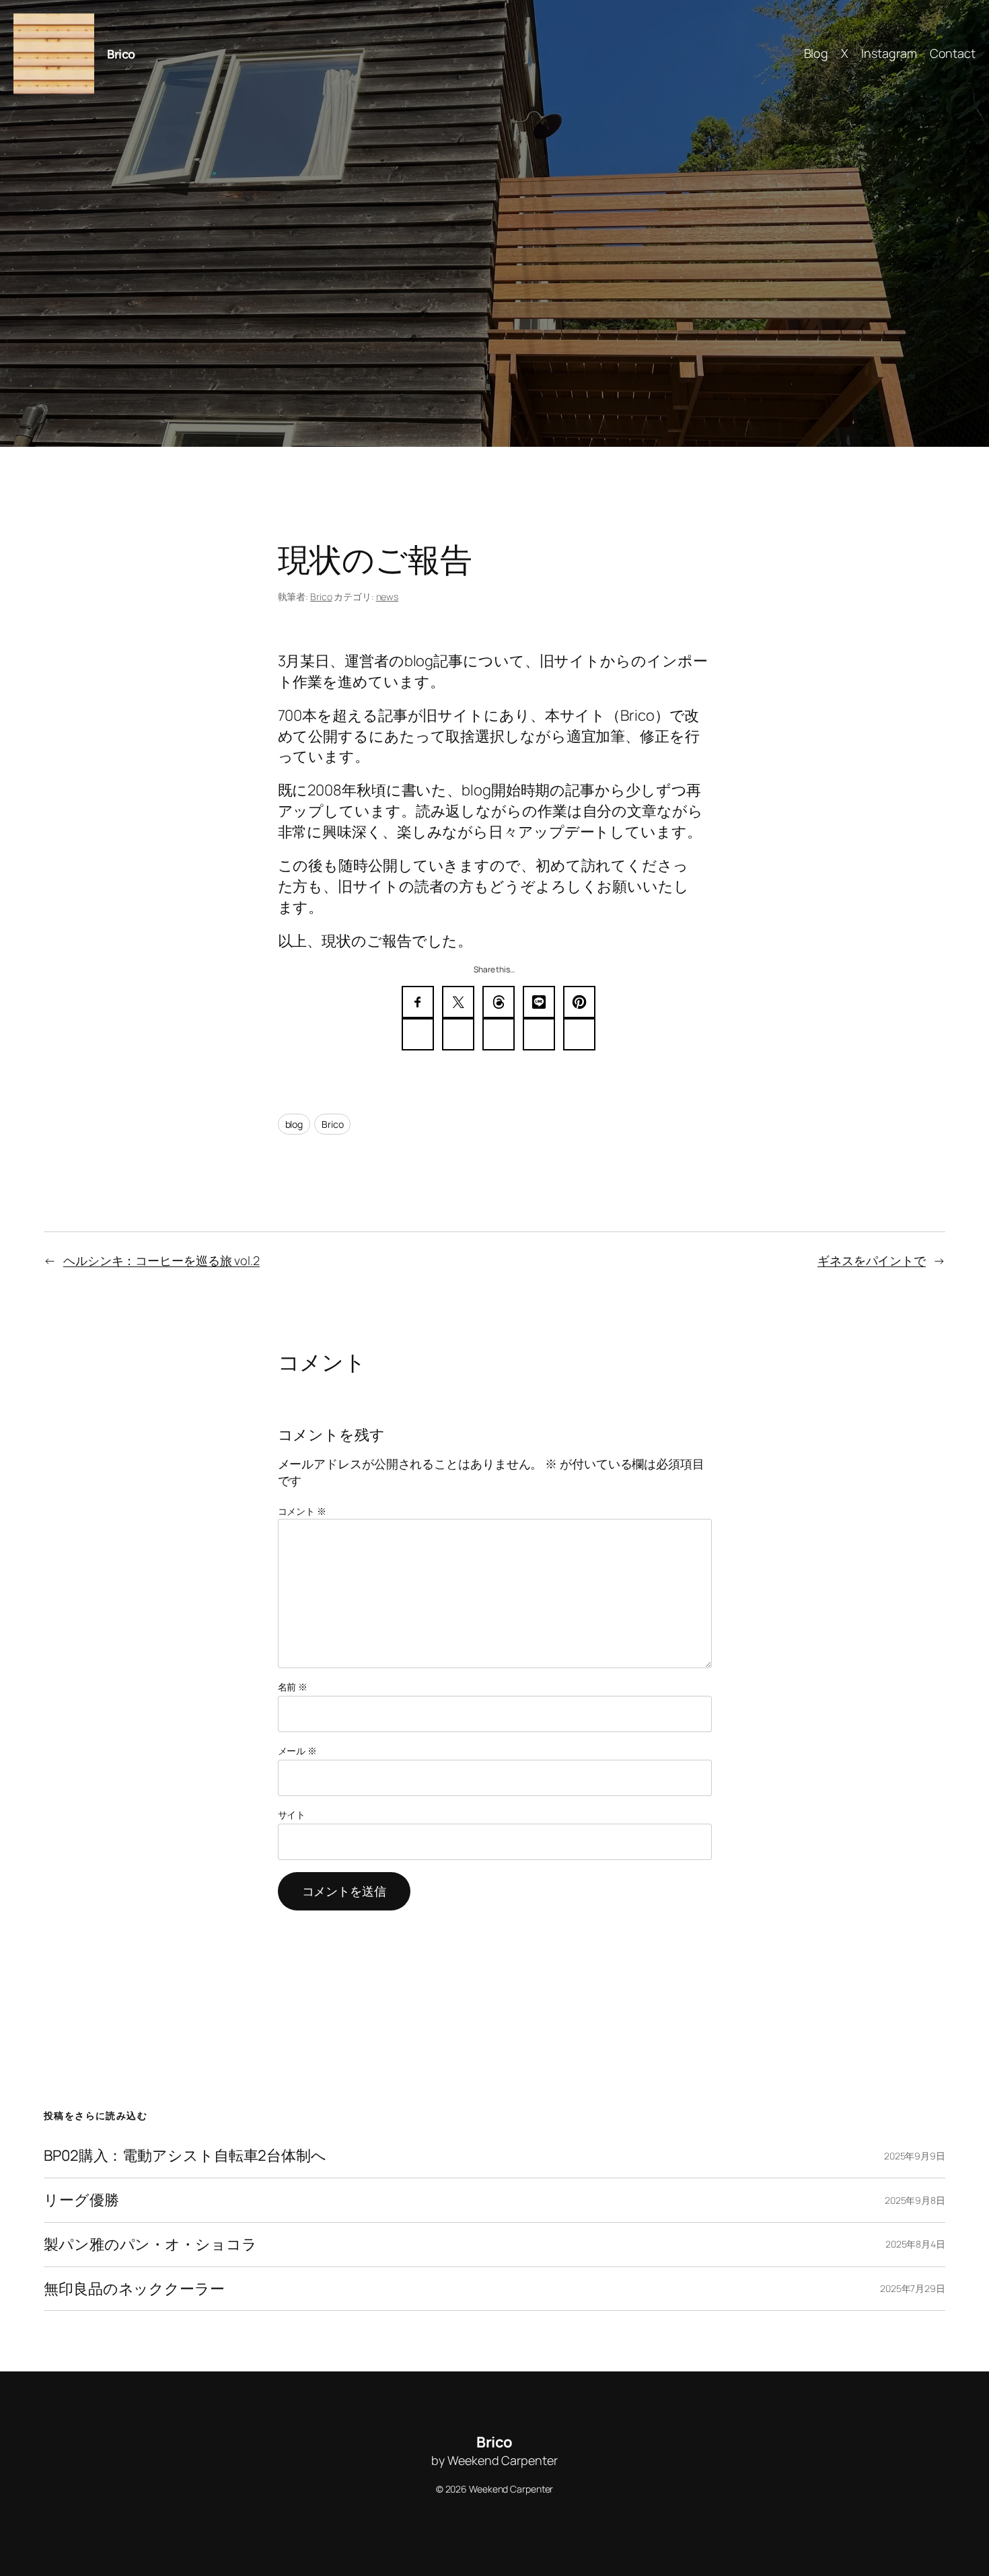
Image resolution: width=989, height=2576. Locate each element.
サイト (292, 1815)
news (388, 597)
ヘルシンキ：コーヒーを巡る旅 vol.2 (161, 1260)
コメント (302, 1511)
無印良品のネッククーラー (134, 2289)
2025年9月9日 (915, 2156)
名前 (293, 1687)
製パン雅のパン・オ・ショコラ (150, 2245)
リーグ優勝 (81, 2200)
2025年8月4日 (915, 2244)
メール (298, 1751)
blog (294, 1124)
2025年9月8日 (915, 2200)
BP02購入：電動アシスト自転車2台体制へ (185, 2156)
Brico (121, 54)
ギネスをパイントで (872, 1260)
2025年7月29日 (913, 2288)
